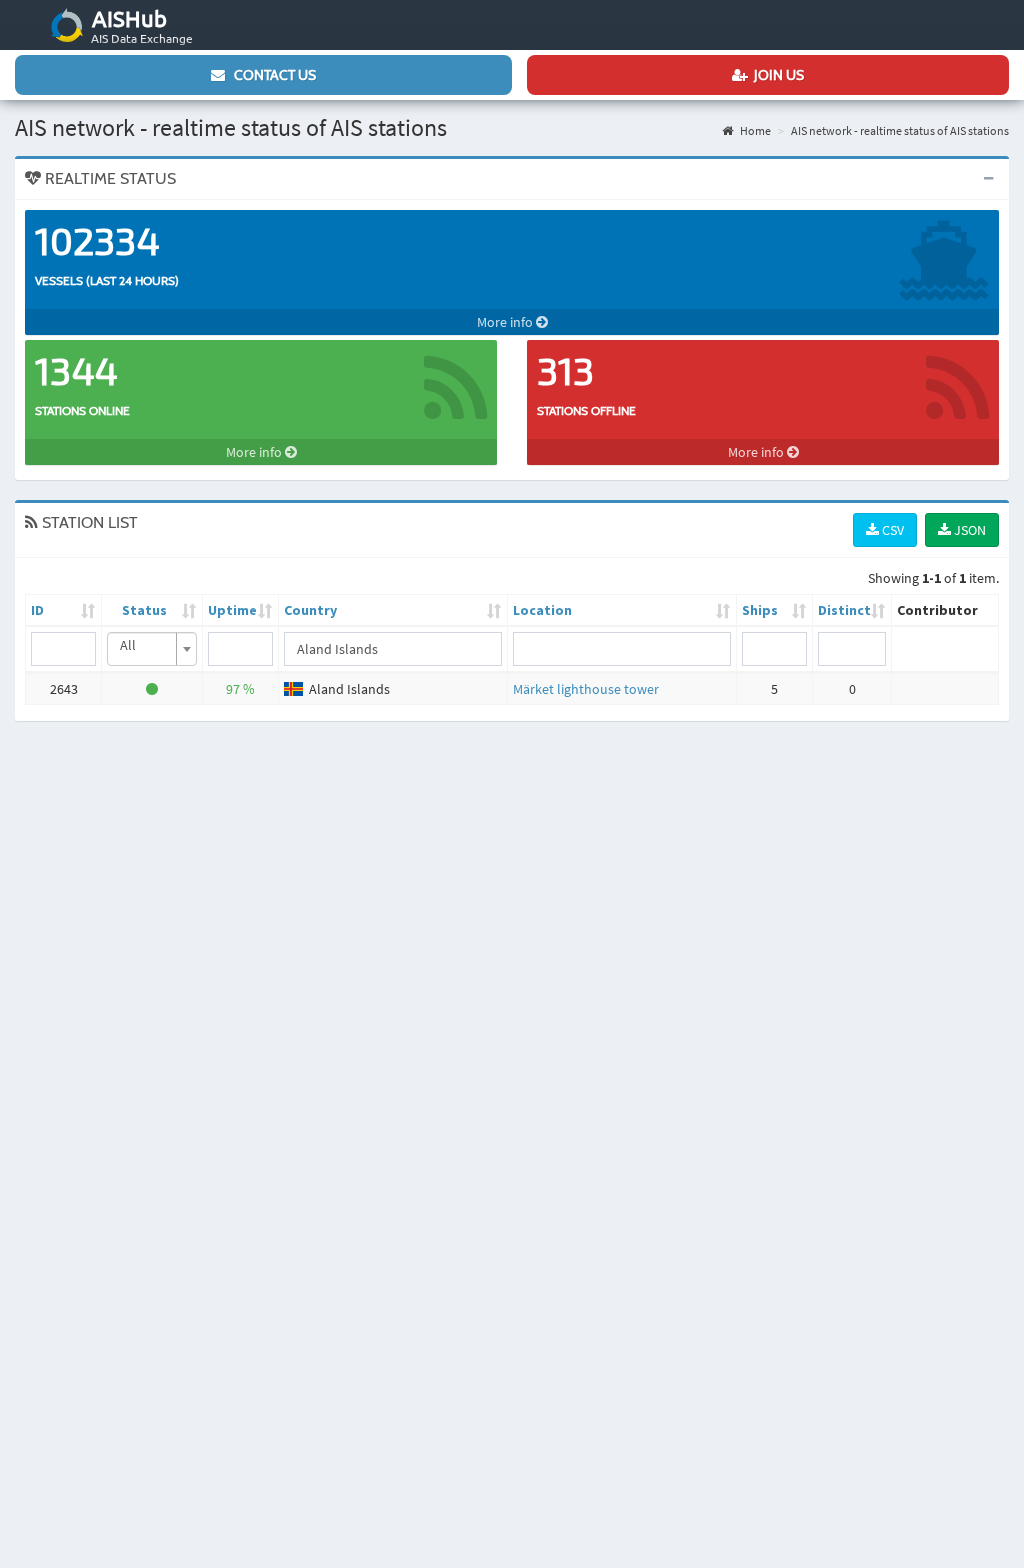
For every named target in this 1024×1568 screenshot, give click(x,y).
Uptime (232, 610)
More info (506, 322)
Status (144, 610)
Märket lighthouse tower (586, 689)
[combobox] (152, 649)
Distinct (844, 610)
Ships (760, 610)
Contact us (270, 75)
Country (310, 610)
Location (542, 610)
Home (754, 130)
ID (37, 610)
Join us (776, 75)
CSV (891, 530)
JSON (968, 530)
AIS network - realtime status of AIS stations (900, 130)
